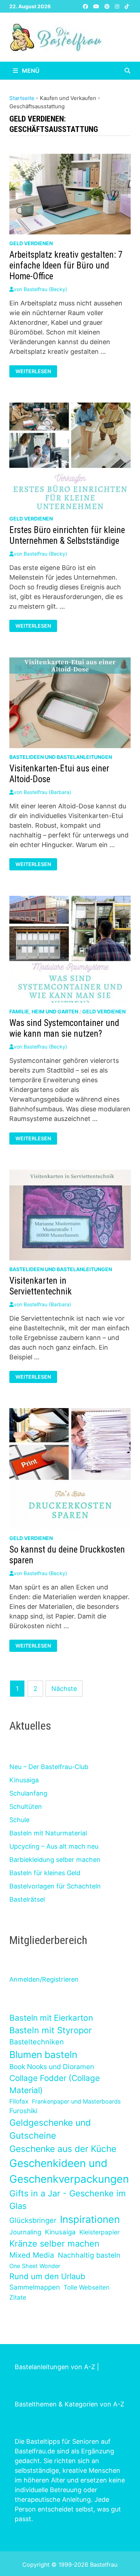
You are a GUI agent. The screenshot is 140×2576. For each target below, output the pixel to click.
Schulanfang (28, 1793)
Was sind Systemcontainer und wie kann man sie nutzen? (64, 1028)
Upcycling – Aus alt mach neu (54, 1846)
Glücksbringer (33, 2220)
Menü (30, 71)
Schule (19, 1820)
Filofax (19, 2101)
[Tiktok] (127, 6)
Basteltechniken (37, 2042)
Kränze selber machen (54, 2244)
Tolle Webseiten (87, 2287)
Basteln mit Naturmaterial (48, 1833)
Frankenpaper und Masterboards (76, 2101)
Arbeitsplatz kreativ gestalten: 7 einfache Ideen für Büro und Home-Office (66, 265)
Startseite (22, 98)
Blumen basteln (43, 2054)
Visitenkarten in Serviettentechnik (41, 1286)
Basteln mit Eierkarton (51, 2018)
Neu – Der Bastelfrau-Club (49, 1767)
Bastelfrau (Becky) (45, 289)
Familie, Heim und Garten (44, 1011)
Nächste (64, 1689)
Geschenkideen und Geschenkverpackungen (69, 2171)
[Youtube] (97, 6)
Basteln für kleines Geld (45, 1873)
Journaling (25, 2232)
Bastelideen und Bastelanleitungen (61, 757)
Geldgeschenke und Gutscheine (50, 2129)
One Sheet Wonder (35, 2266)
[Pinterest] (108, 6)
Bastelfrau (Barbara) (47, 792)
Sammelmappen (35, 2287)
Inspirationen (90, 2219)
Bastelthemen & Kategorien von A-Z (69, 2404)
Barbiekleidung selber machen (55, 1860)
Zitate (18, 2297)
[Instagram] (118, 6)
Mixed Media (32, 2255)
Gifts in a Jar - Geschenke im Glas (67, 2200)
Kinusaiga (24, 1780)
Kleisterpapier (99, 2232)
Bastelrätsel (27, 1899)
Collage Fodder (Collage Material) (55, 2084)
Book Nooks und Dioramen (52, 2067)
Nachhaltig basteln (89, 2255)
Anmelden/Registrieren (44, 1979)
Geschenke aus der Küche (63, 2149)
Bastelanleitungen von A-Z (55, 2367)
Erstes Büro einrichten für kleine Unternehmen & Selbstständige (67, 535)
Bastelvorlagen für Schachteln (55, 1886)
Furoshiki (23, 2111)
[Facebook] (86, 6)
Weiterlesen (34, 371)
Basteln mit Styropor (51, 2030)
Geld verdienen (31, 243)
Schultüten (26, 1807)
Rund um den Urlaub (47, 2276)
